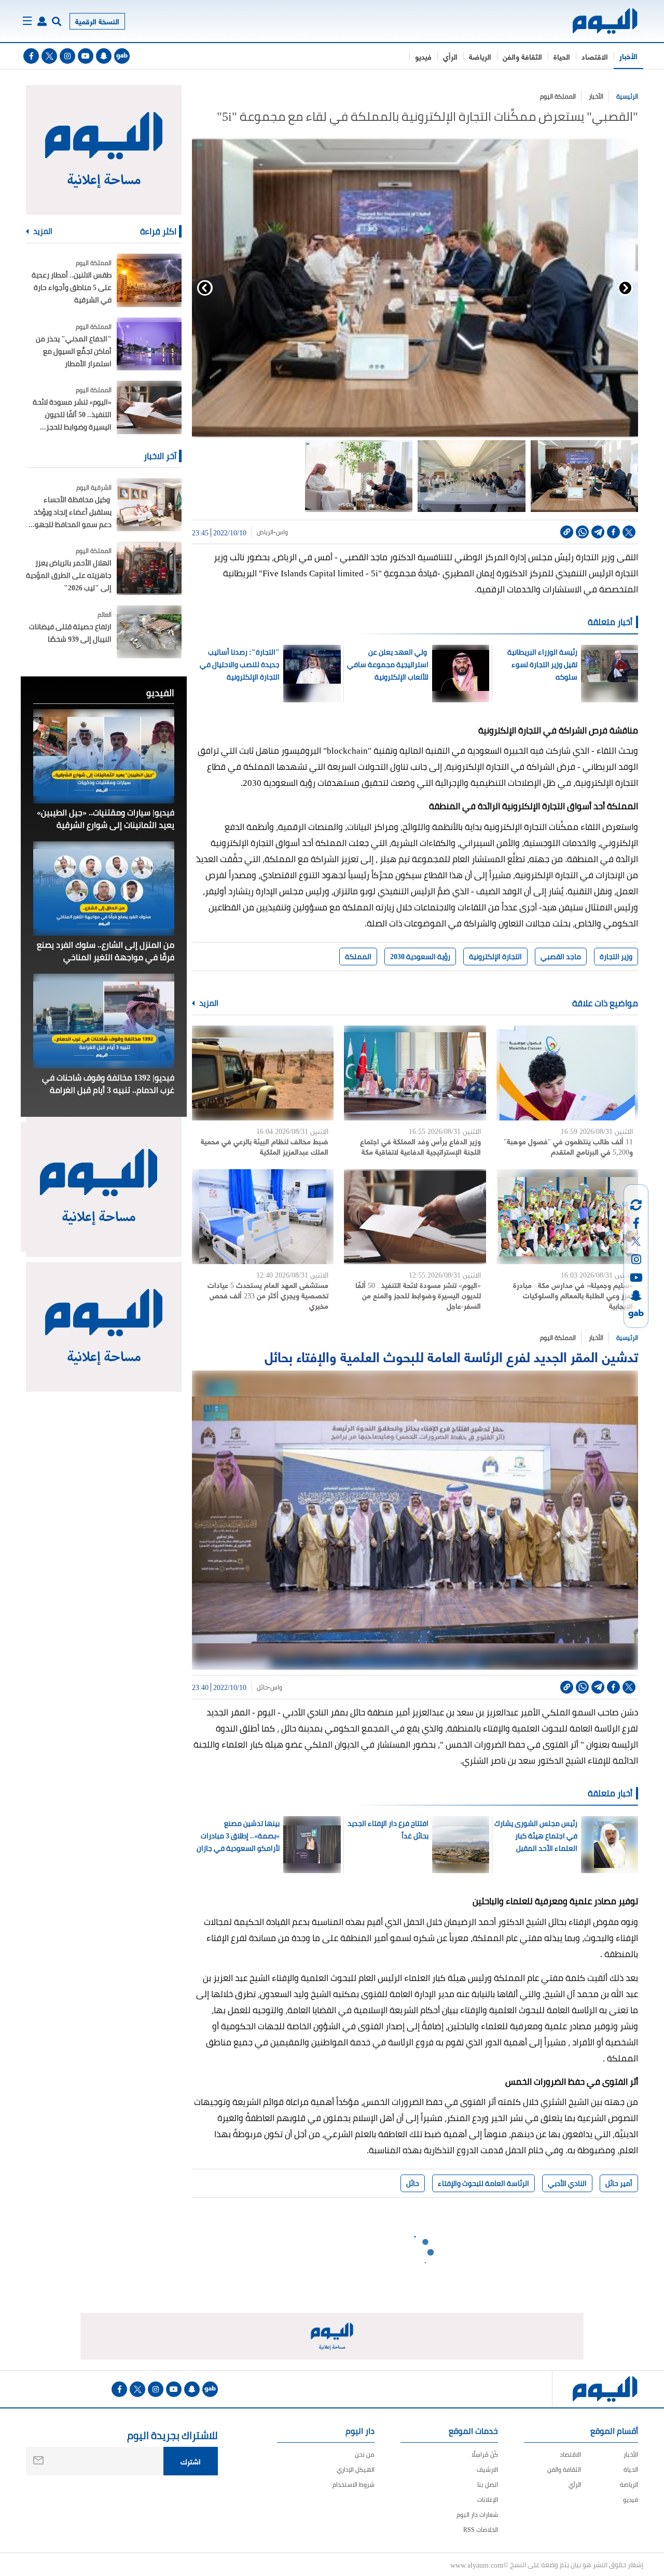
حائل (262, 1687)
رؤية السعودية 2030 (420, 957)
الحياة (562, 56)
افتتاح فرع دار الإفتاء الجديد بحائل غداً (388, 1830)
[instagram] (67, 56)
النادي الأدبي (567, 2183)
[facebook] (31, 56)
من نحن (365, 2454)
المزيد (208, 1003)
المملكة (358, 957)
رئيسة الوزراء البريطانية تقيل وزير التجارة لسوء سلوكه (542, 664)
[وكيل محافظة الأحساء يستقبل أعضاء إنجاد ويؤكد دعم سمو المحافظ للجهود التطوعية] (149, 505)
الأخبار (628, 56)
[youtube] (86, 56)
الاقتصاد (595, 56)
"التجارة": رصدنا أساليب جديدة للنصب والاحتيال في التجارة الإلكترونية (240, 664)
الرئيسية (627, 96)
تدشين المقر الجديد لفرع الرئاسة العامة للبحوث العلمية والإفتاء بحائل (451, 1356)
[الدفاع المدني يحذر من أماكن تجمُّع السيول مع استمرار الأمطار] (149, 344)
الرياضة (480, 56)
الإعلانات (488, 2499)
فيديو (423, 56)
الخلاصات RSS (481, 2530)
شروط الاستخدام (354, 2484)
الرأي (450, 56)
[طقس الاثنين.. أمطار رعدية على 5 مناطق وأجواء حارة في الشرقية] (149, 280)
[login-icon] (42, 21)
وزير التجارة (616, 957)
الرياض (265, 532)
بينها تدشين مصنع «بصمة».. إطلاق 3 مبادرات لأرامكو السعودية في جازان (238, 1836)
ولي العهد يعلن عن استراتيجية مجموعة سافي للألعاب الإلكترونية (388, 664)
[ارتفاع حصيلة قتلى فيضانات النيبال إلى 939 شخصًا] (149, 632)
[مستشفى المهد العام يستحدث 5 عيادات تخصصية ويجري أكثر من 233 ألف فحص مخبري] (263, 1217)
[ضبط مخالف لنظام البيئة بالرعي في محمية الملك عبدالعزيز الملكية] (263, 1073)
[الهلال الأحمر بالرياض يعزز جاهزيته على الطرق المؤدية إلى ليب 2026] (149, 568)
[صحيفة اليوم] (596, 21)
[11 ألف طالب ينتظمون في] (567, 1073)
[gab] (122, 56)
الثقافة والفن (522, 56)
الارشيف (487, 2469)
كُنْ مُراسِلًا (485, 2454)
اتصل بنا (488, 2484)
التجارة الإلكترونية (495, 957)
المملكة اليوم (558, 96)
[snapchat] (104, 56)
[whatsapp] (582, 532)
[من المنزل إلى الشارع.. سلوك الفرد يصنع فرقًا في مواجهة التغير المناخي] (104, 889)
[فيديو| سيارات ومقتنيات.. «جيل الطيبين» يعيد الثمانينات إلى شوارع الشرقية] (104, 756)
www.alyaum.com (477, 2565)
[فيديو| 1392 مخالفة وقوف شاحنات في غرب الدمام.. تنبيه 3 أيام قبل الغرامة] (104, 1021)
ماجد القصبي (561, 957)
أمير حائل (619, 2183)
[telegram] (598, 532)
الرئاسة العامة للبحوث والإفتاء (483, 2183)
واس (282, 532)
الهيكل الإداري (356, 2469)
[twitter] (49, 56)
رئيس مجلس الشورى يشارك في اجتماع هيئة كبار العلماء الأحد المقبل (536, 1836)
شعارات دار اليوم (477, 2515)
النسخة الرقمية (97, 21)
